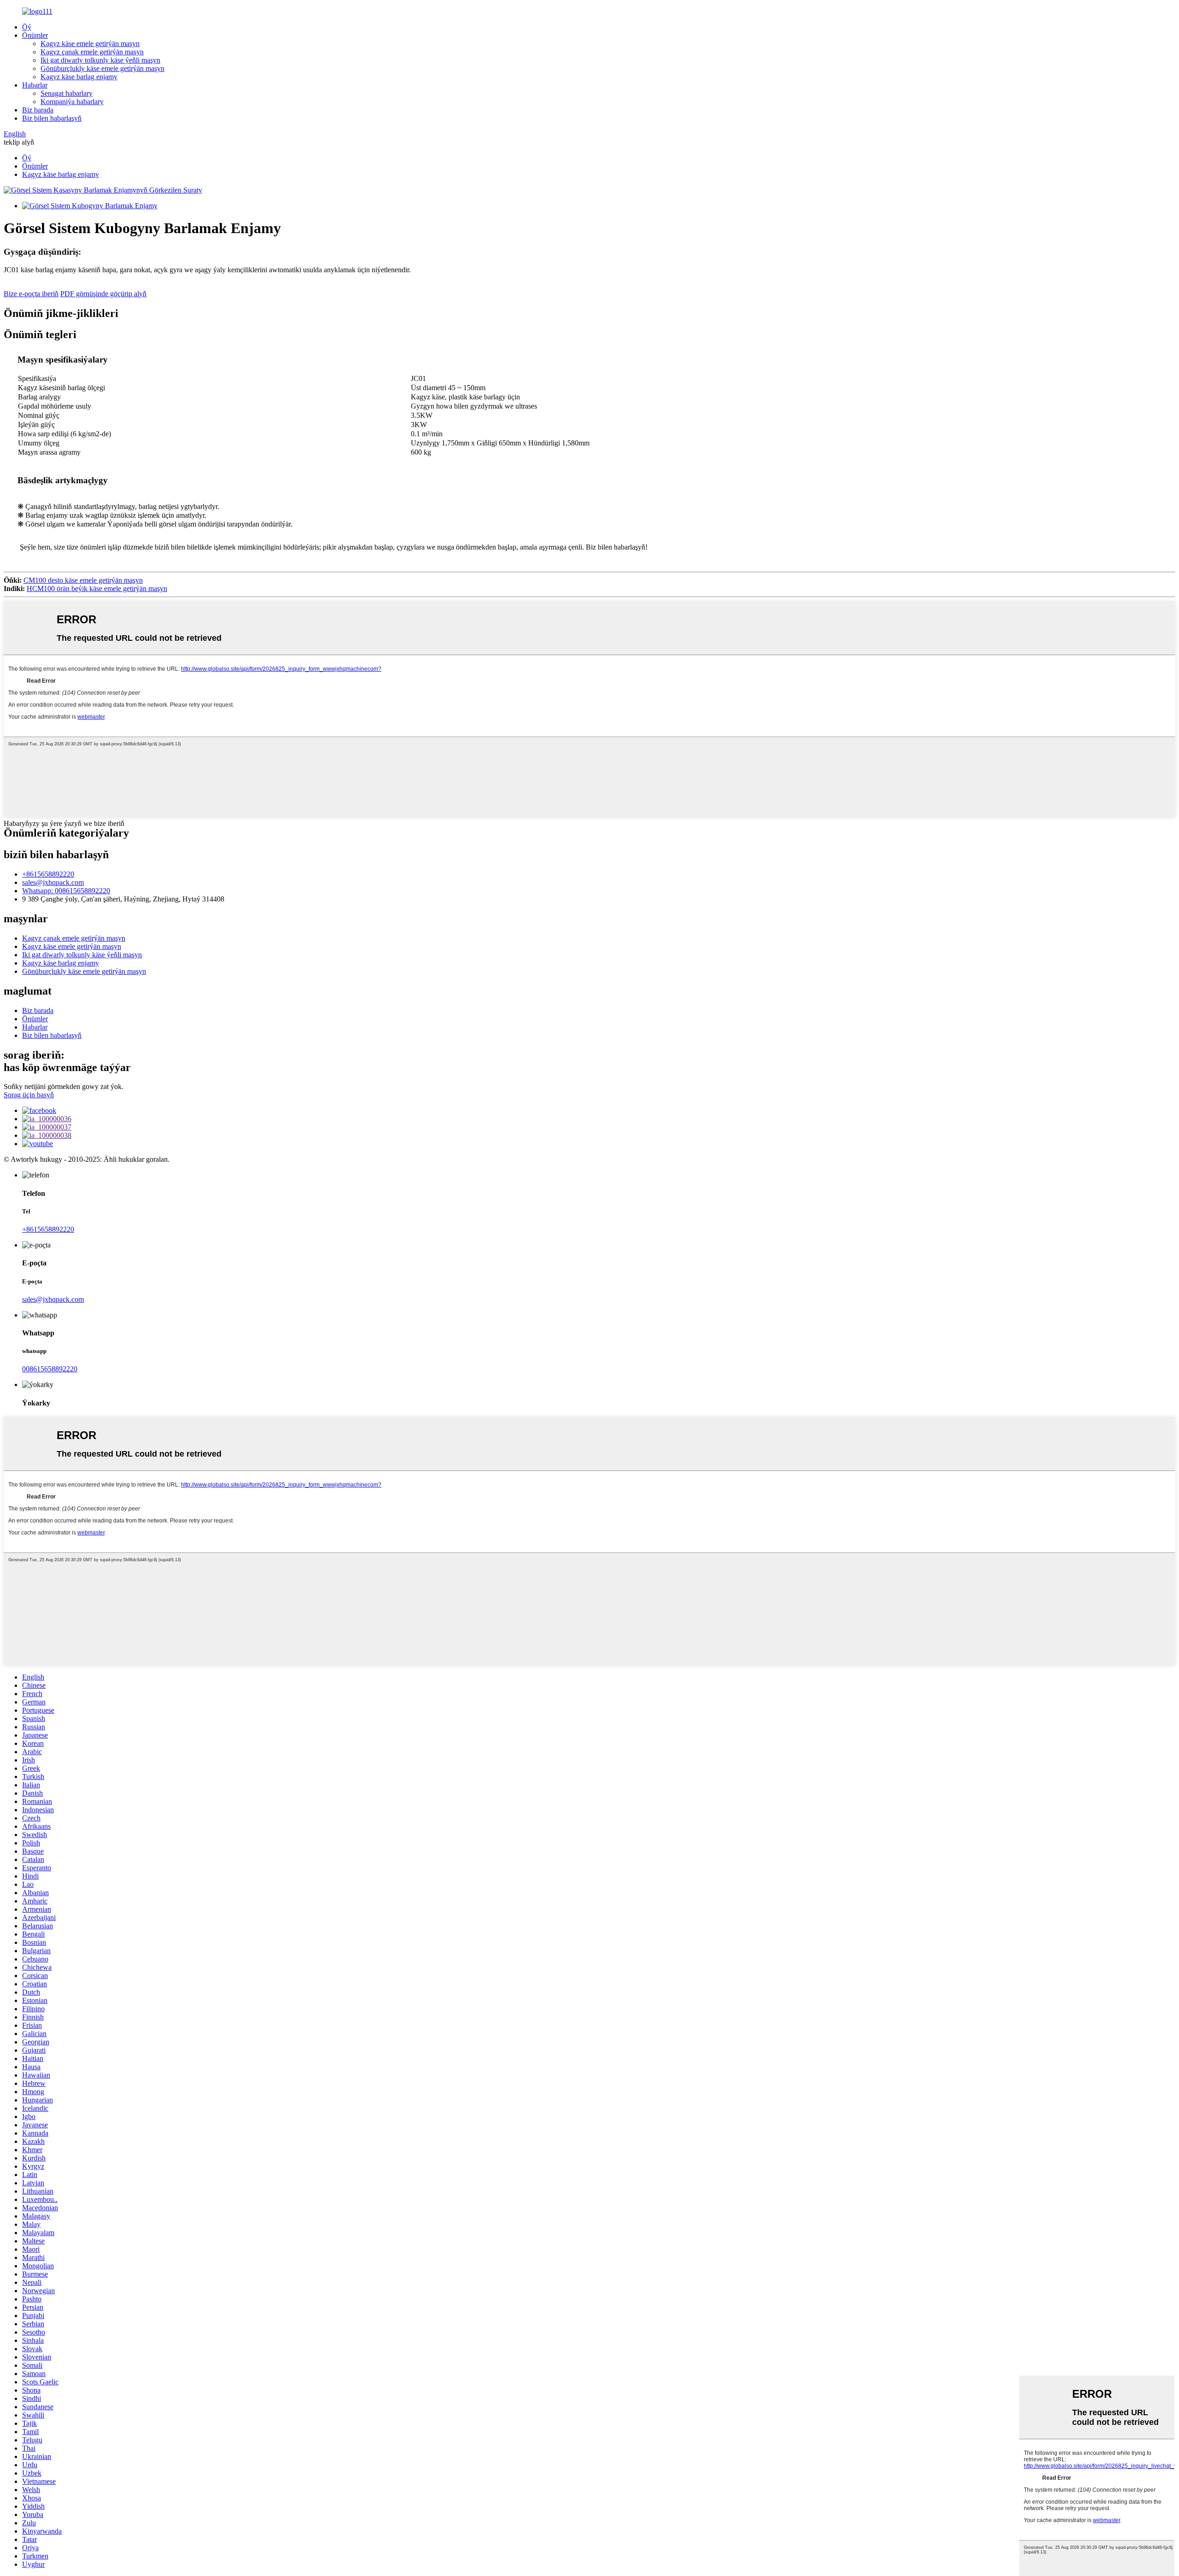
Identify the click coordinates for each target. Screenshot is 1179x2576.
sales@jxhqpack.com (53, 882)
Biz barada (38, 110)
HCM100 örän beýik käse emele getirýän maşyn (97, 588)
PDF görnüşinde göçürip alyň (103, 294)
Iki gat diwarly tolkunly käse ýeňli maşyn (100, 60)
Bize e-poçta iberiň (31, 294)
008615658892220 (50, 1369)
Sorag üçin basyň (29, 1095)
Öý (27, 27)
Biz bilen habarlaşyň (52, 118)
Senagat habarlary (67, 93)
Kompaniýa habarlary (72, 102)
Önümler (35, 35)
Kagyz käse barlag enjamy (79, 77)
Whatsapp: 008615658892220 (66, 891)
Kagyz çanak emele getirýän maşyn (92, 52)
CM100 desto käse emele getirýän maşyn (83, 580)
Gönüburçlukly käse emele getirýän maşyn (102, 68)
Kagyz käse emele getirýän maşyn (90, 44)
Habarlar (35, 85)
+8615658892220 (48, 874)
